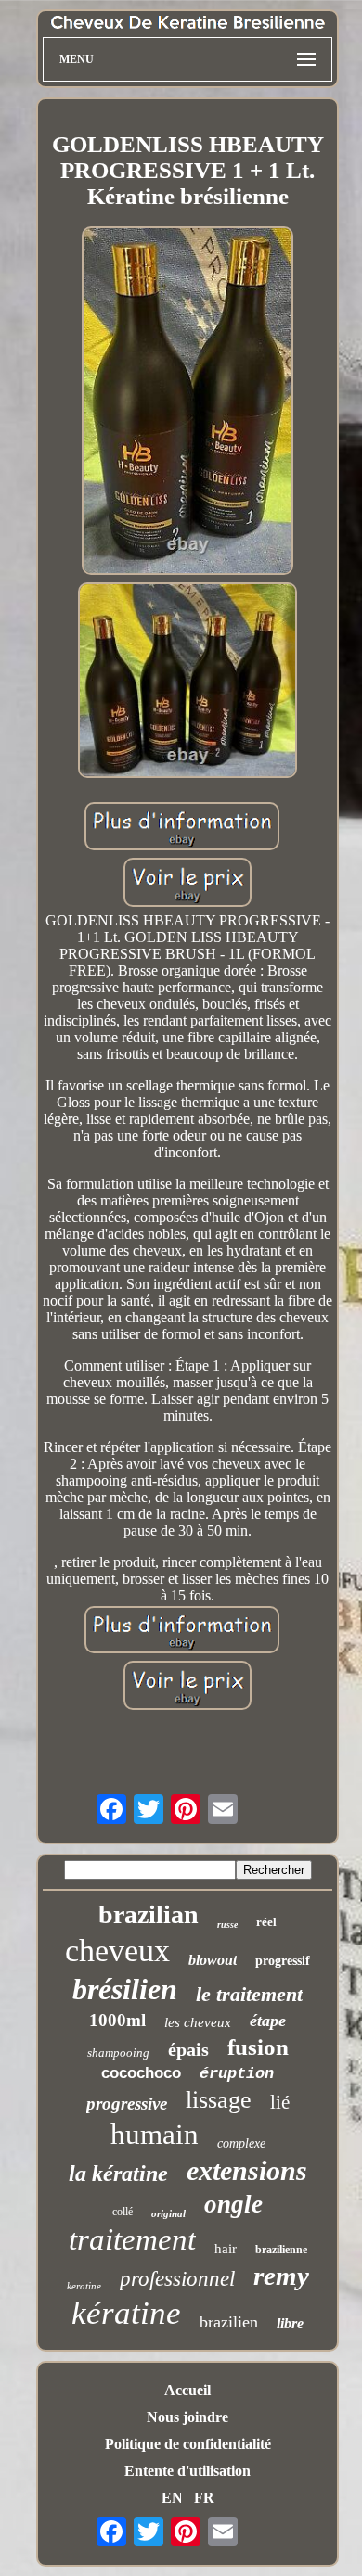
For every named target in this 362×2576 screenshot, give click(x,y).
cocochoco (141, 2073)
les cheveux (198, 2022)
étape (268, 2021)
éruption (237, 2074)
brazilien (229, 2322)
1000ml (117, 2020)
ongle (233, 2204)
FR (204, 2498)
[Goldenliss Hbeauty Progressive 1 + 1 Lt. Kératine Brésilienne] (187, 402)
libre (290, 2323)
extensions (247, 2170)
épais (188, 2049)
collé (123, 2212)
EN (172, 2498)
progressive (127, 2104)
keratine (84, 2286)
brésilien (125, 1989)
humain (155, 2134)
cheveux (117, 1951)
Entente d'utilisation (187, 2471)
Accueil (187, 2390)
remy (281, 2276)
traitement (132, 2239)
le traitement (249, 1994)
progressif (283, 1961)
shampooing (118, 2053)
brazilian (149, 1914)
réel (266, 1922)
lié (280, 2102)
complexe (241, 2143)
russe (227, 1925)
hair (226, 2249)
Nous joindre (187, 2417)
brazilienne (281, 2250)
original (168, 2213)
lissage (219, 2100)
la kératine (118, 2174)
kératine (126, 2313)
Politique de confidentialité (188, 2444)
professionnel (177, 2279)
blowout (213, 1960)
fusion (258, 2047)
